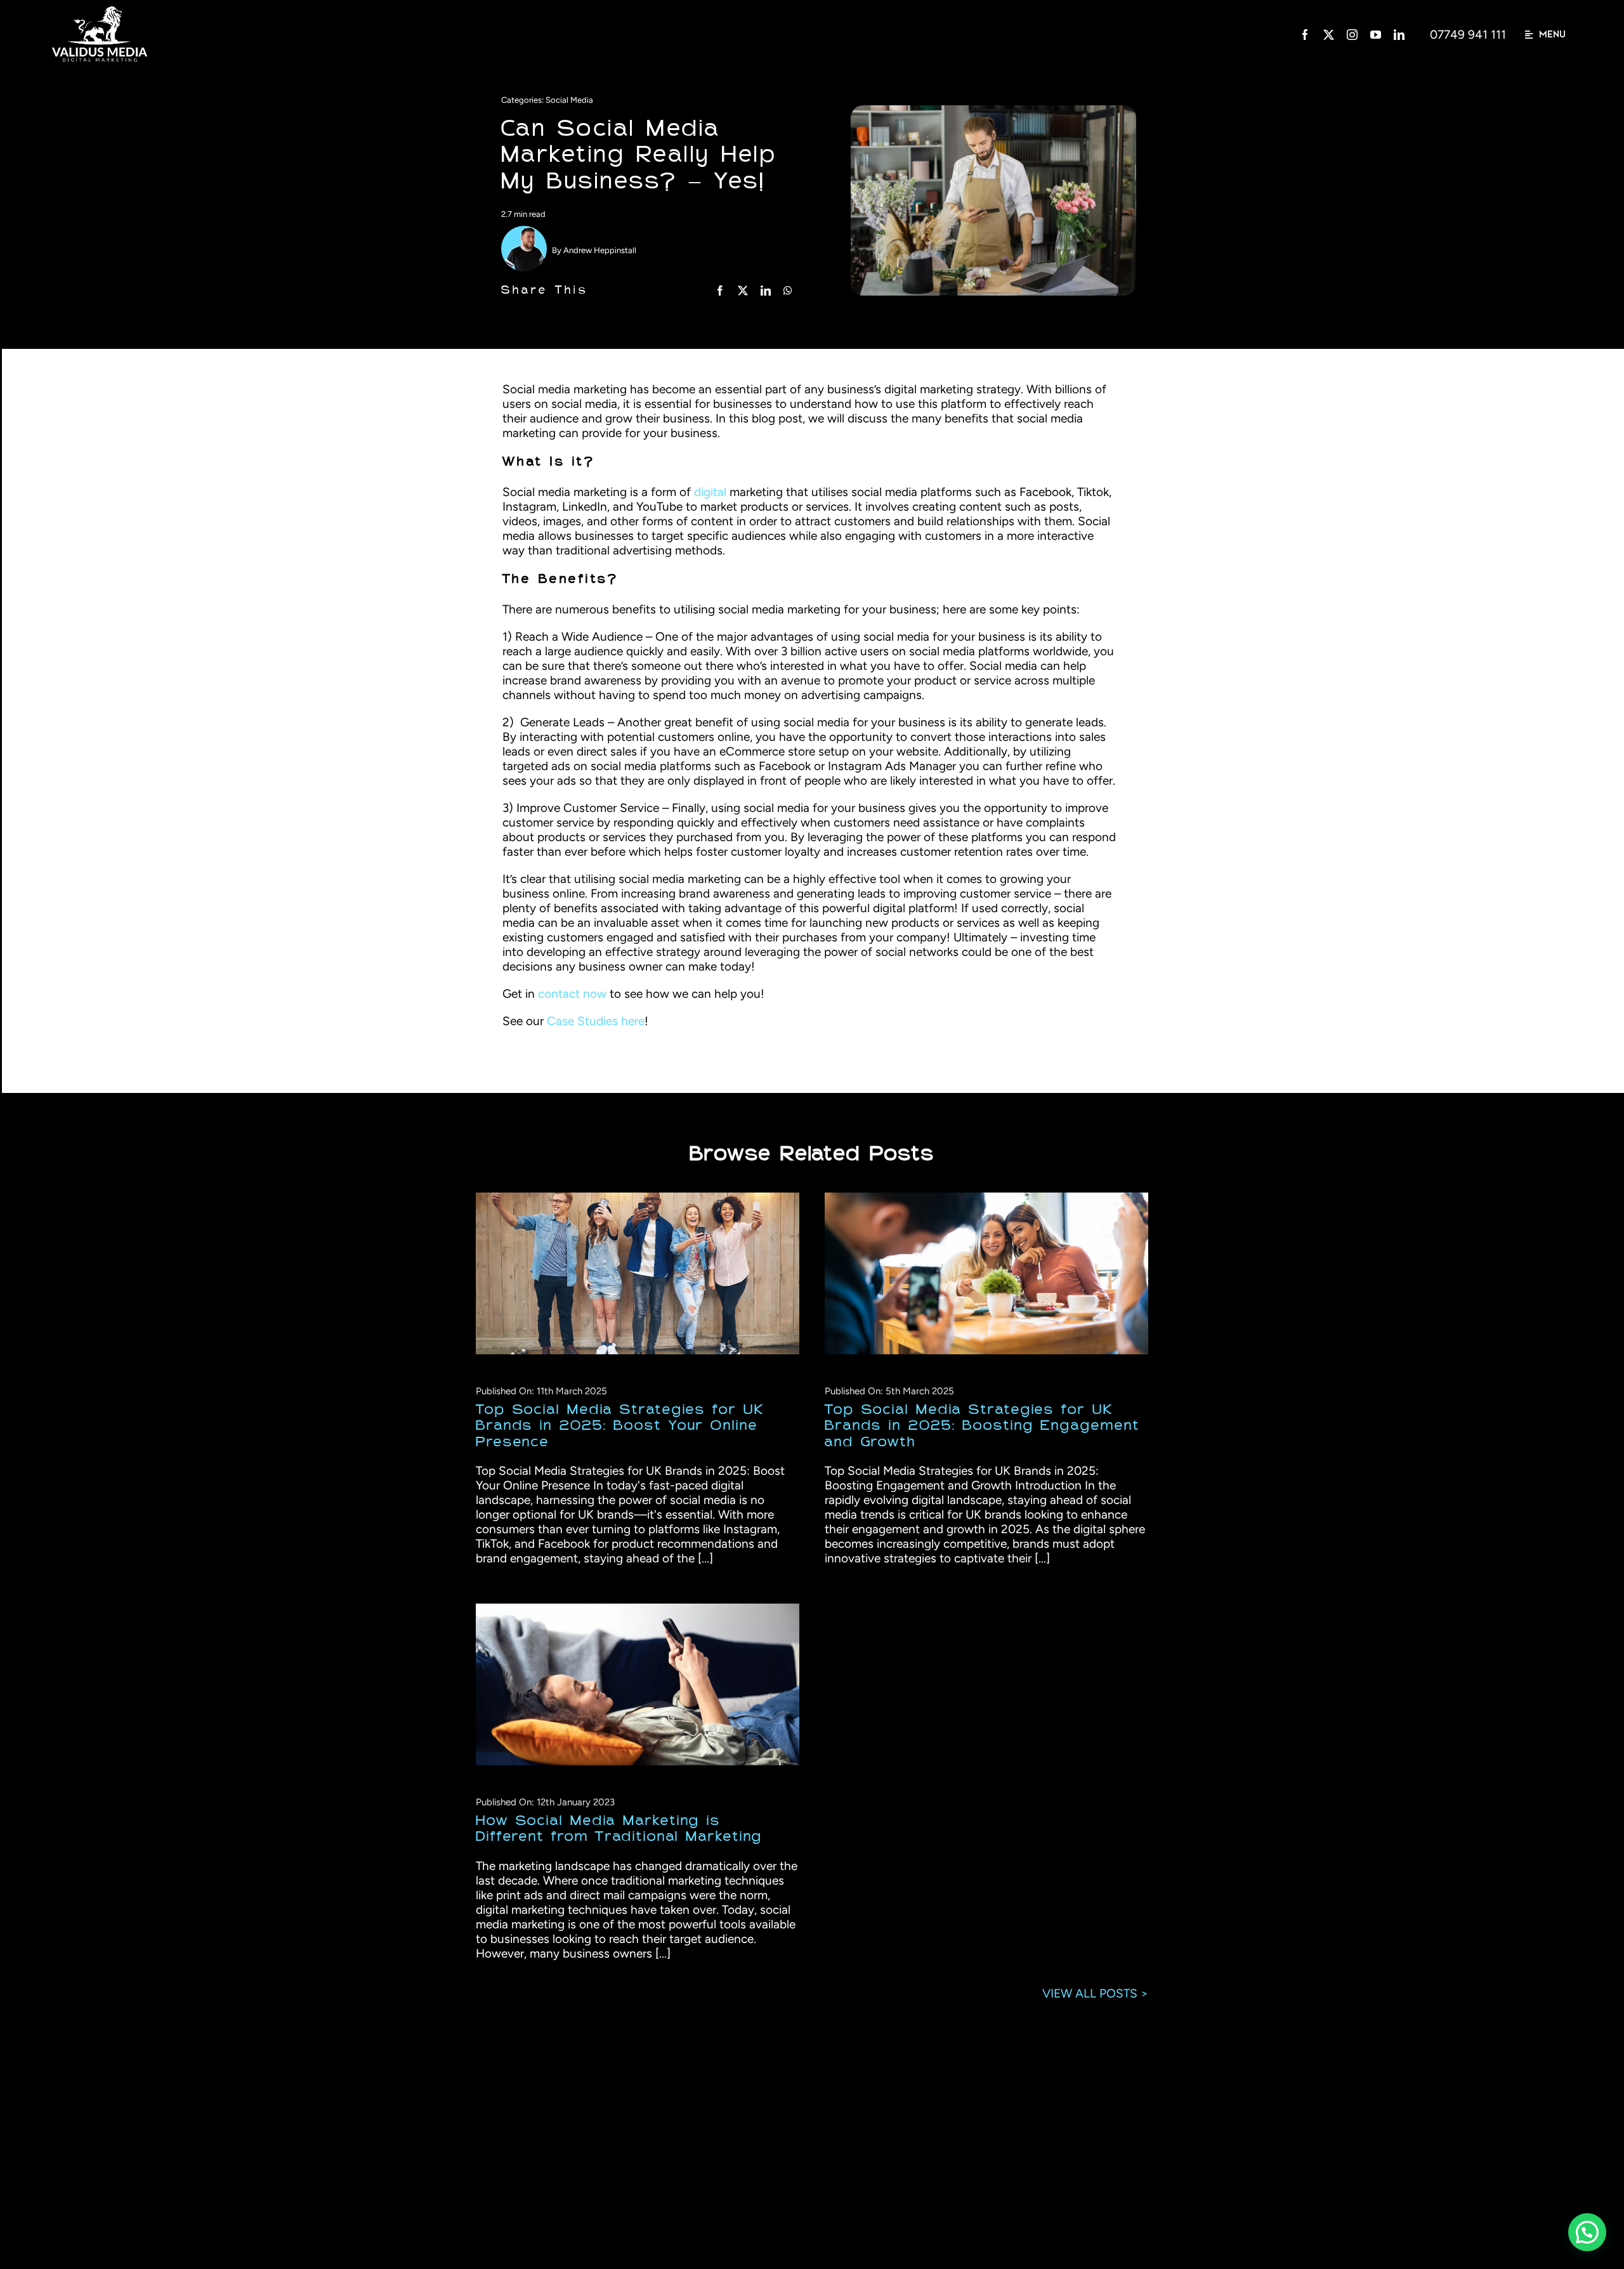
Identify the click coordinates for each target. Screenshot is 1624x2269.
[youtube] (1376, 35)
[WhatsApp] (788, 291)
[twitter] (1329, 35)
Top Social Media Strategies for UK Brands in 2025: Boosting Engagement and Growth (975, 1273)
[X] (743, 291)
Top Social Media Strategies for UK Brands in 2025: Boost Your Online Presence (626, 1273)
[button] (1585, 1945)
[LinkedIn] (766, 291)
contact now (572, 994)
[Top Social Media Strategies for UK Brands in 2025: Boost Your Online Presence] (638, 1273)
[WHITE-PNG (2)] (100, 12)
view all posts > (1095, 1993)
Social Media (569, 100)
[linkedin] (1399, 35)
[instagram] (1352, 35)
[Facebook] (720, 291)
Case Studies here (596, 1021)
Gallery (649, 1273)
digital (710, 492)
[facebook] (1305, 35)
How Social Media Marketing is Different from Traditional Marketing (626, 1684)
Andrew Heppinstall (600, 250)
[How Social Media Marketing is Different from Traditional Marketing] (638, 1684)
